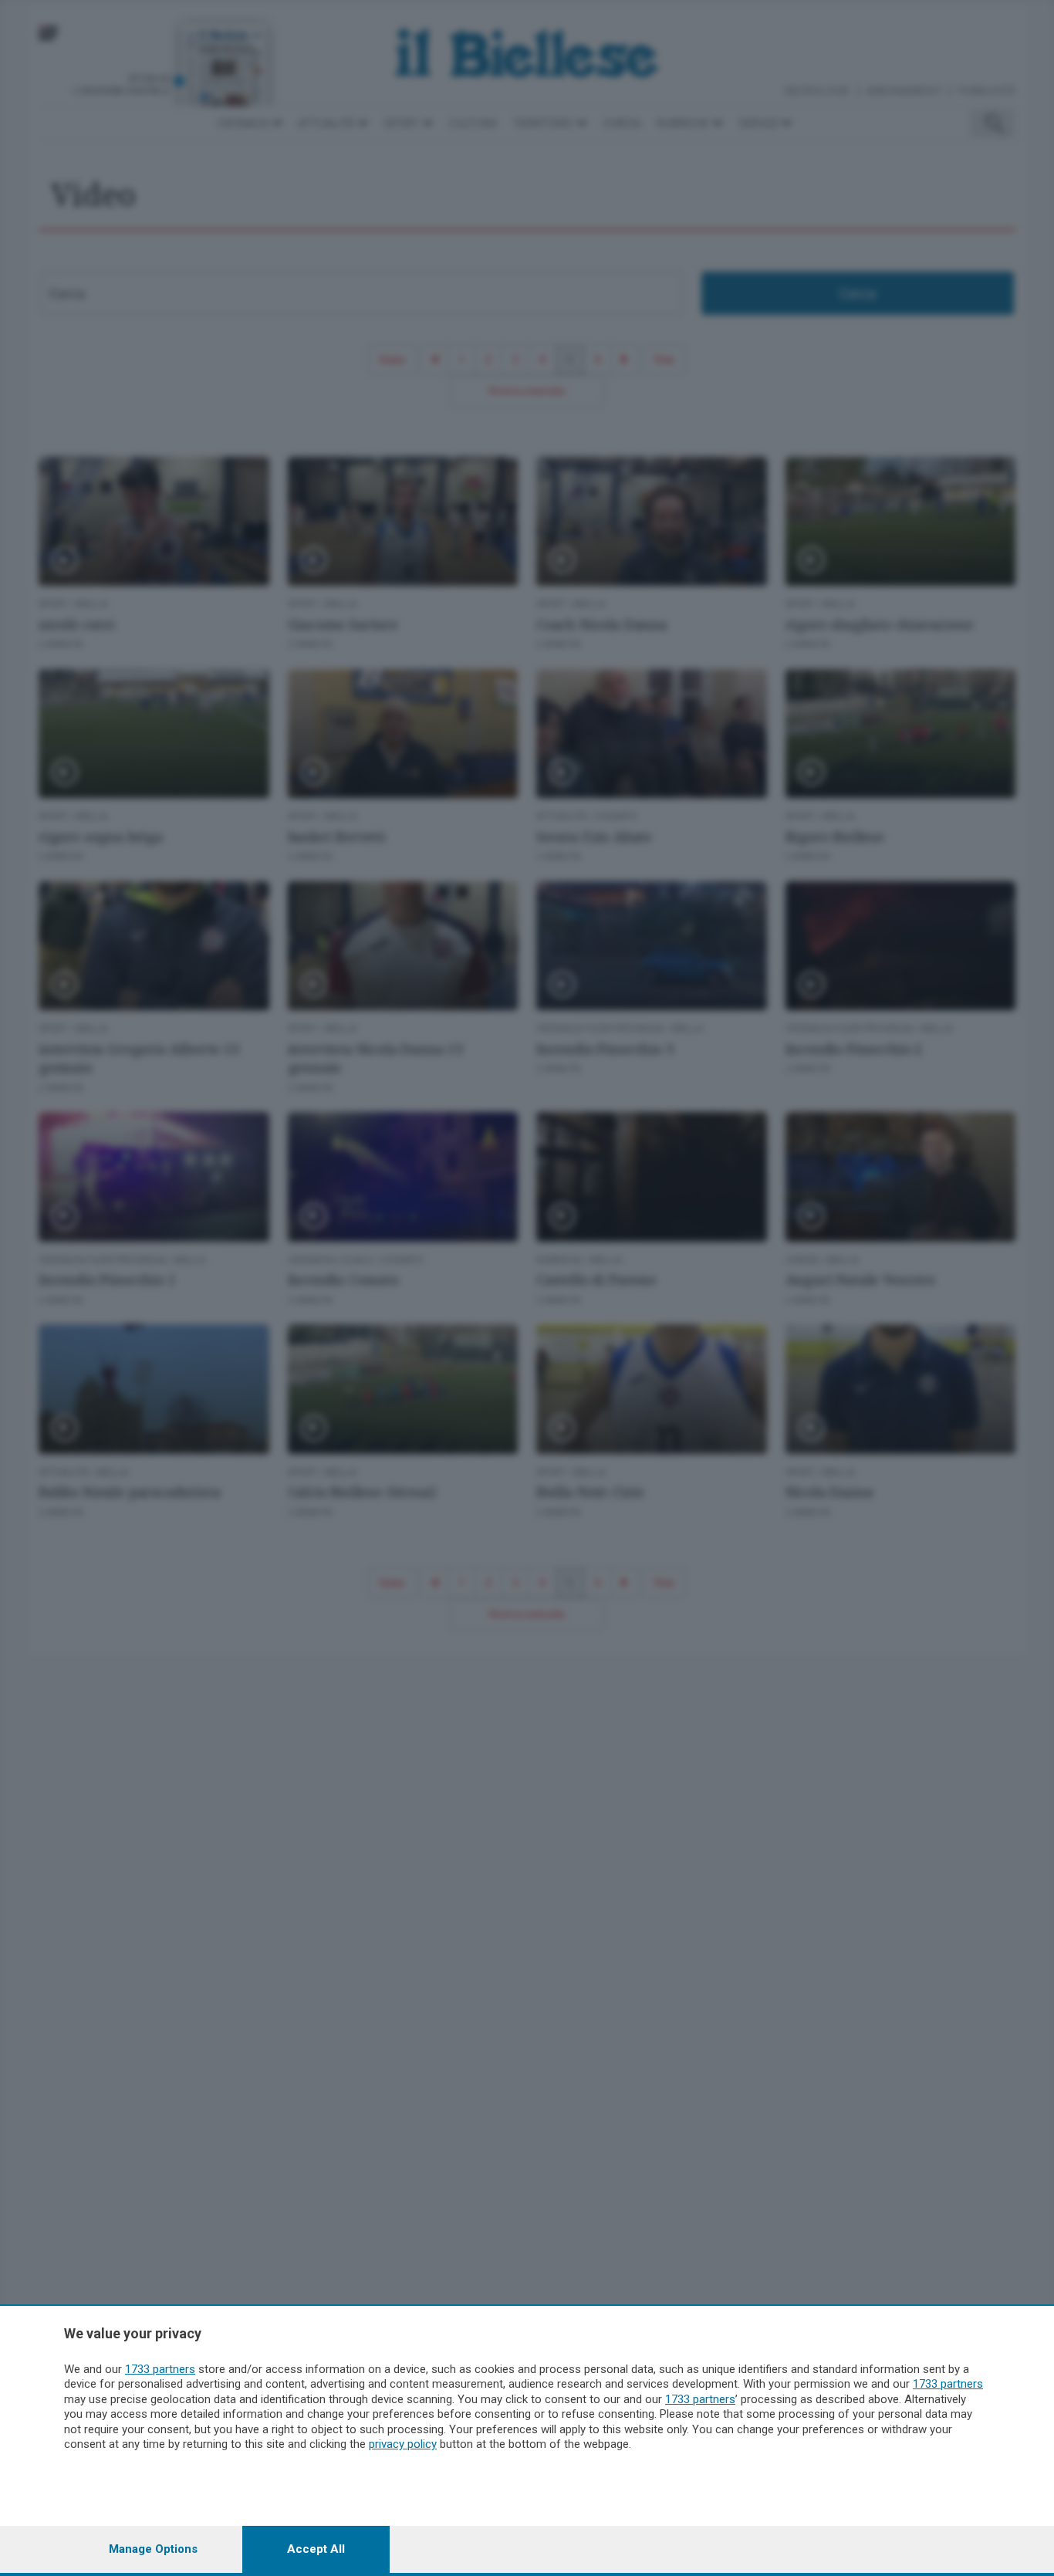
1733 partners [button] (160, 2369)
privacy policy (403, 2444)
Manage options (153, 2549)
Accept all (316, 2549)
